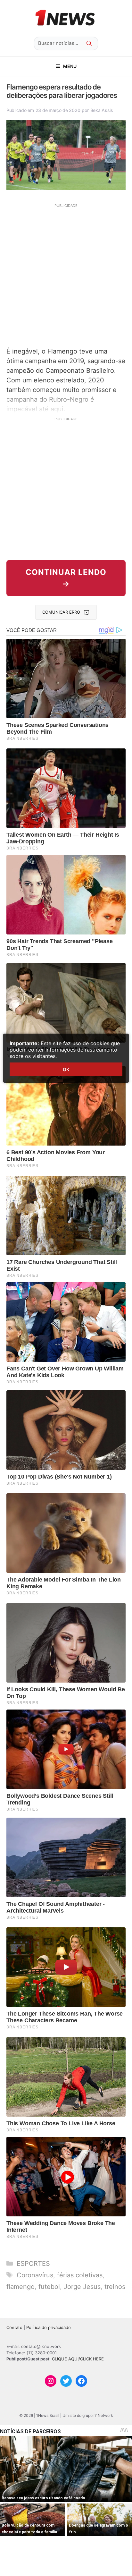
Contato (14, 2327)
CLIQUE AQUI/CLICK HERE (78, 2359)
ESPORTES (33, 2264)
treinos (115, 2287)
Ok (66, 1069)
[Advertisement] (66, 275)
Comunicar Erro (61, 612)
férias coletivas (80, 2275)
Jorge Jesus (82, 2287)
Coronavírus (35, 2275)
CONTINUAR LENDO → (66, 578)
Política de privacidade (49, 2327)
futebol (49, 2287)
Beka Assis (102, 110)
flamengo (21, 2287)
